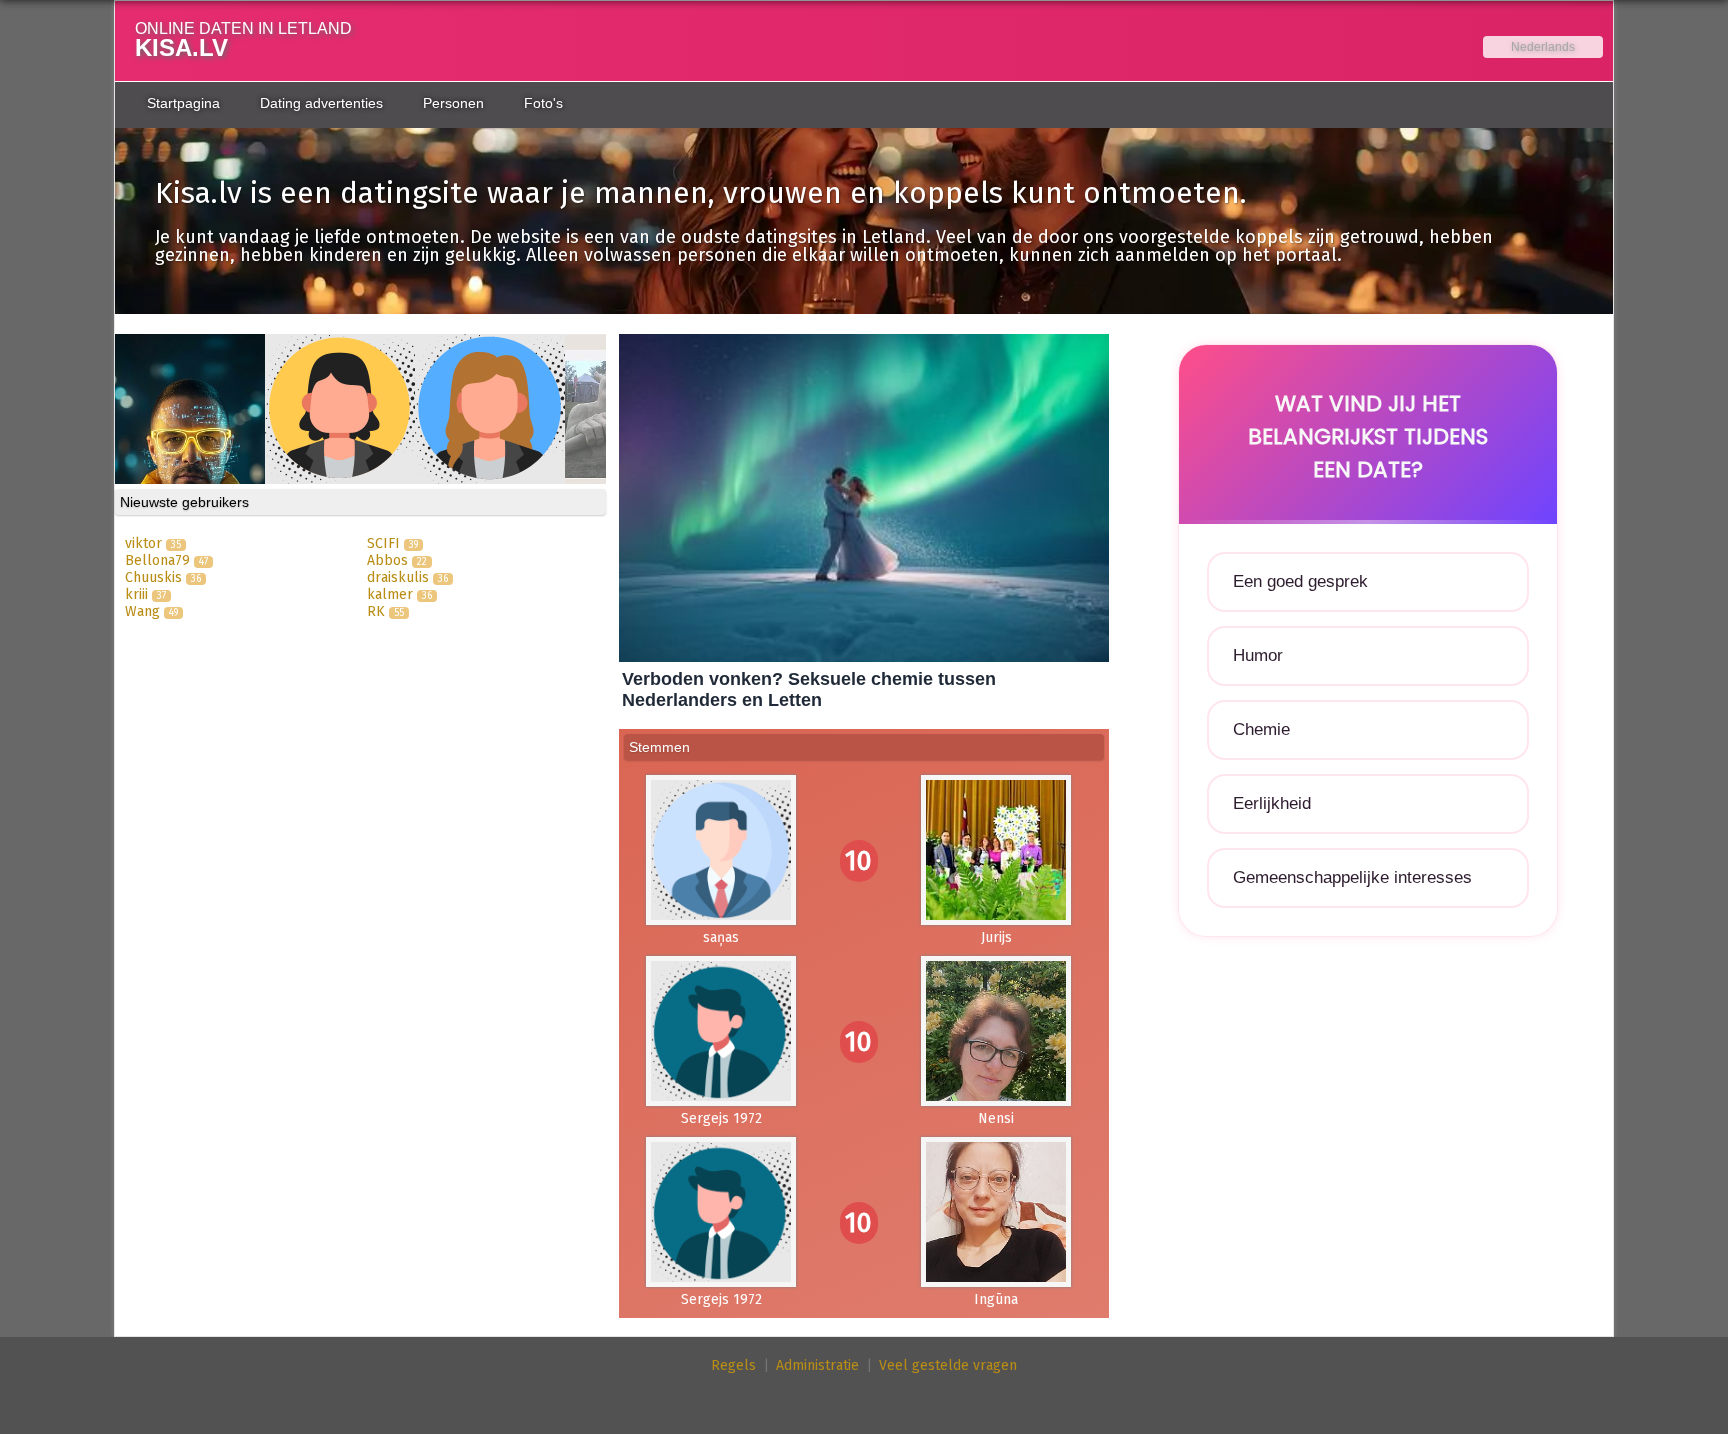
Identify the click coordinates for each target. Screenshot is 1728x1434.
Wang (142, 611)
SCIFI (383, 543)
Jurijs (996, 937)
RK (376, 611)
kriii (136, 594)
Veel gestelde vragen (948, 1365)
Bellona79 (157, 560)
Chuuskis (153, 577)
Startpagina (183, 103)
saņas (721, 937)
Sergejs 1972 (721, 1118)
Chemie (1261, 729)
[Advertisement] (1367, 1107)
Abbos (387, 560)
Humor (1258, 655)
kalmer (390, 594)
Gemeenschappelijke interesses (1352, 877)
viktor (143, 543)
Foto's (543, 103)
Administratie (817, 1365)
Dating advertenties (321, 103)
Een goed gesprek (1300, 581)
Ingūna (996, 1299)
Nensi (996, 1118)
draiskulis (398, 577)
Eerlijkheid (1272, 803)
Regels (733, 1365)
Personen (453, 103)
